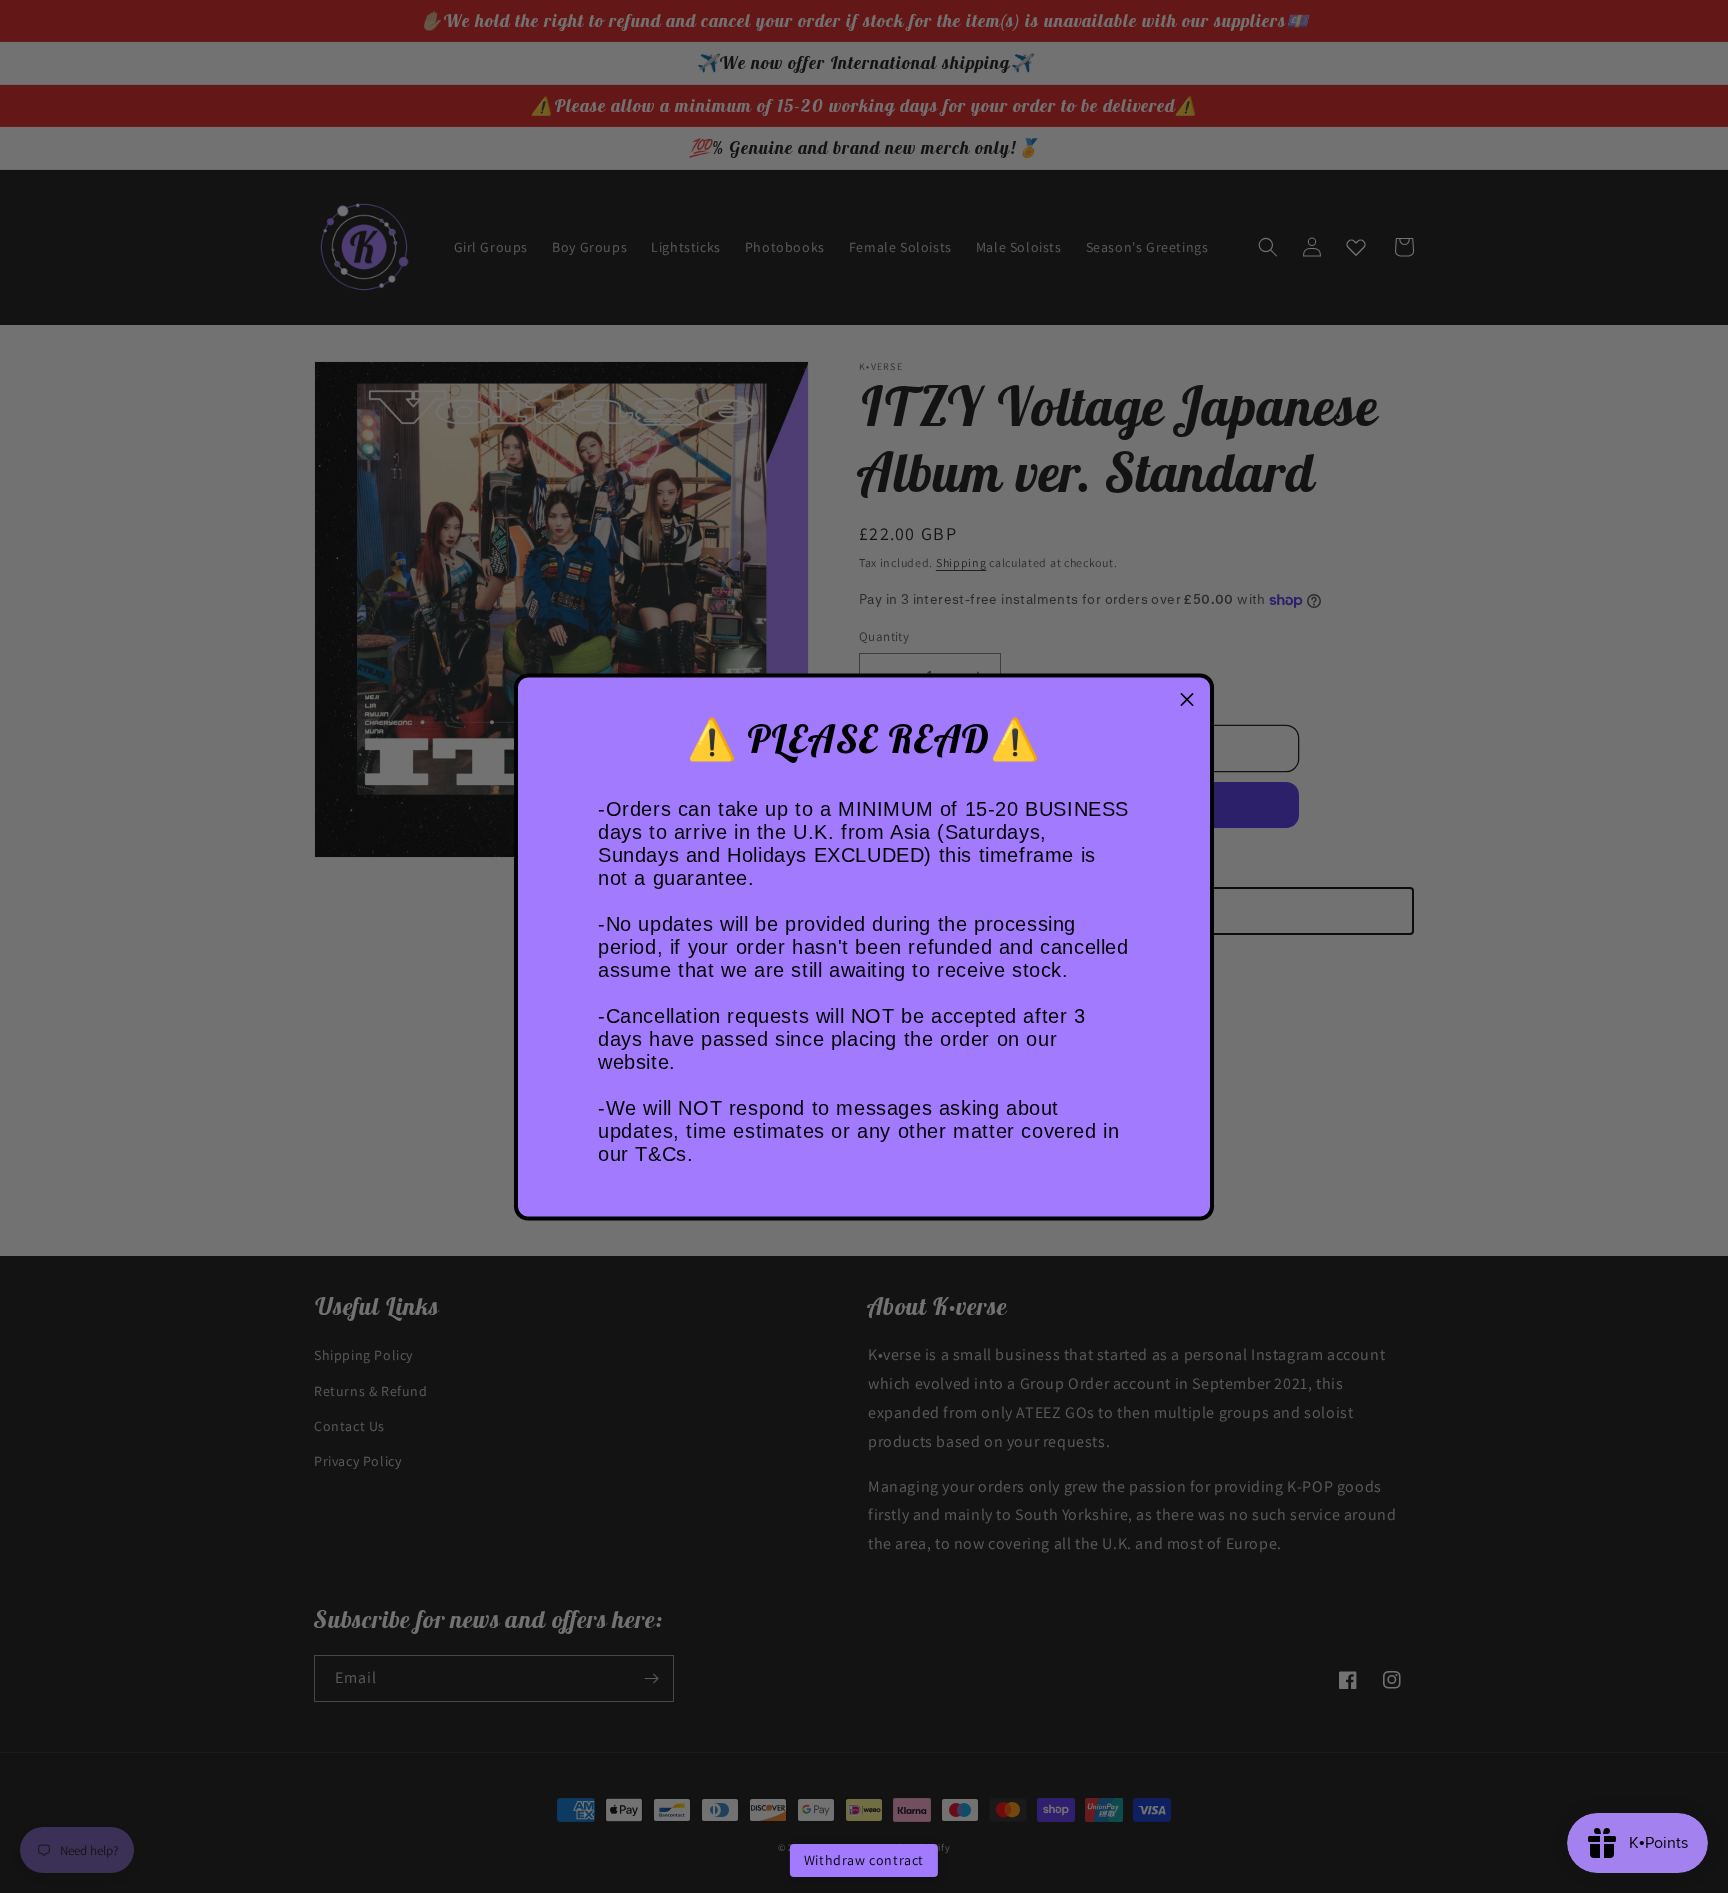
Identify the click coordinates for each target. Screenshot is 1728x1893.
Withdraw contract (864, 1860)
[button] (1187, 700)
